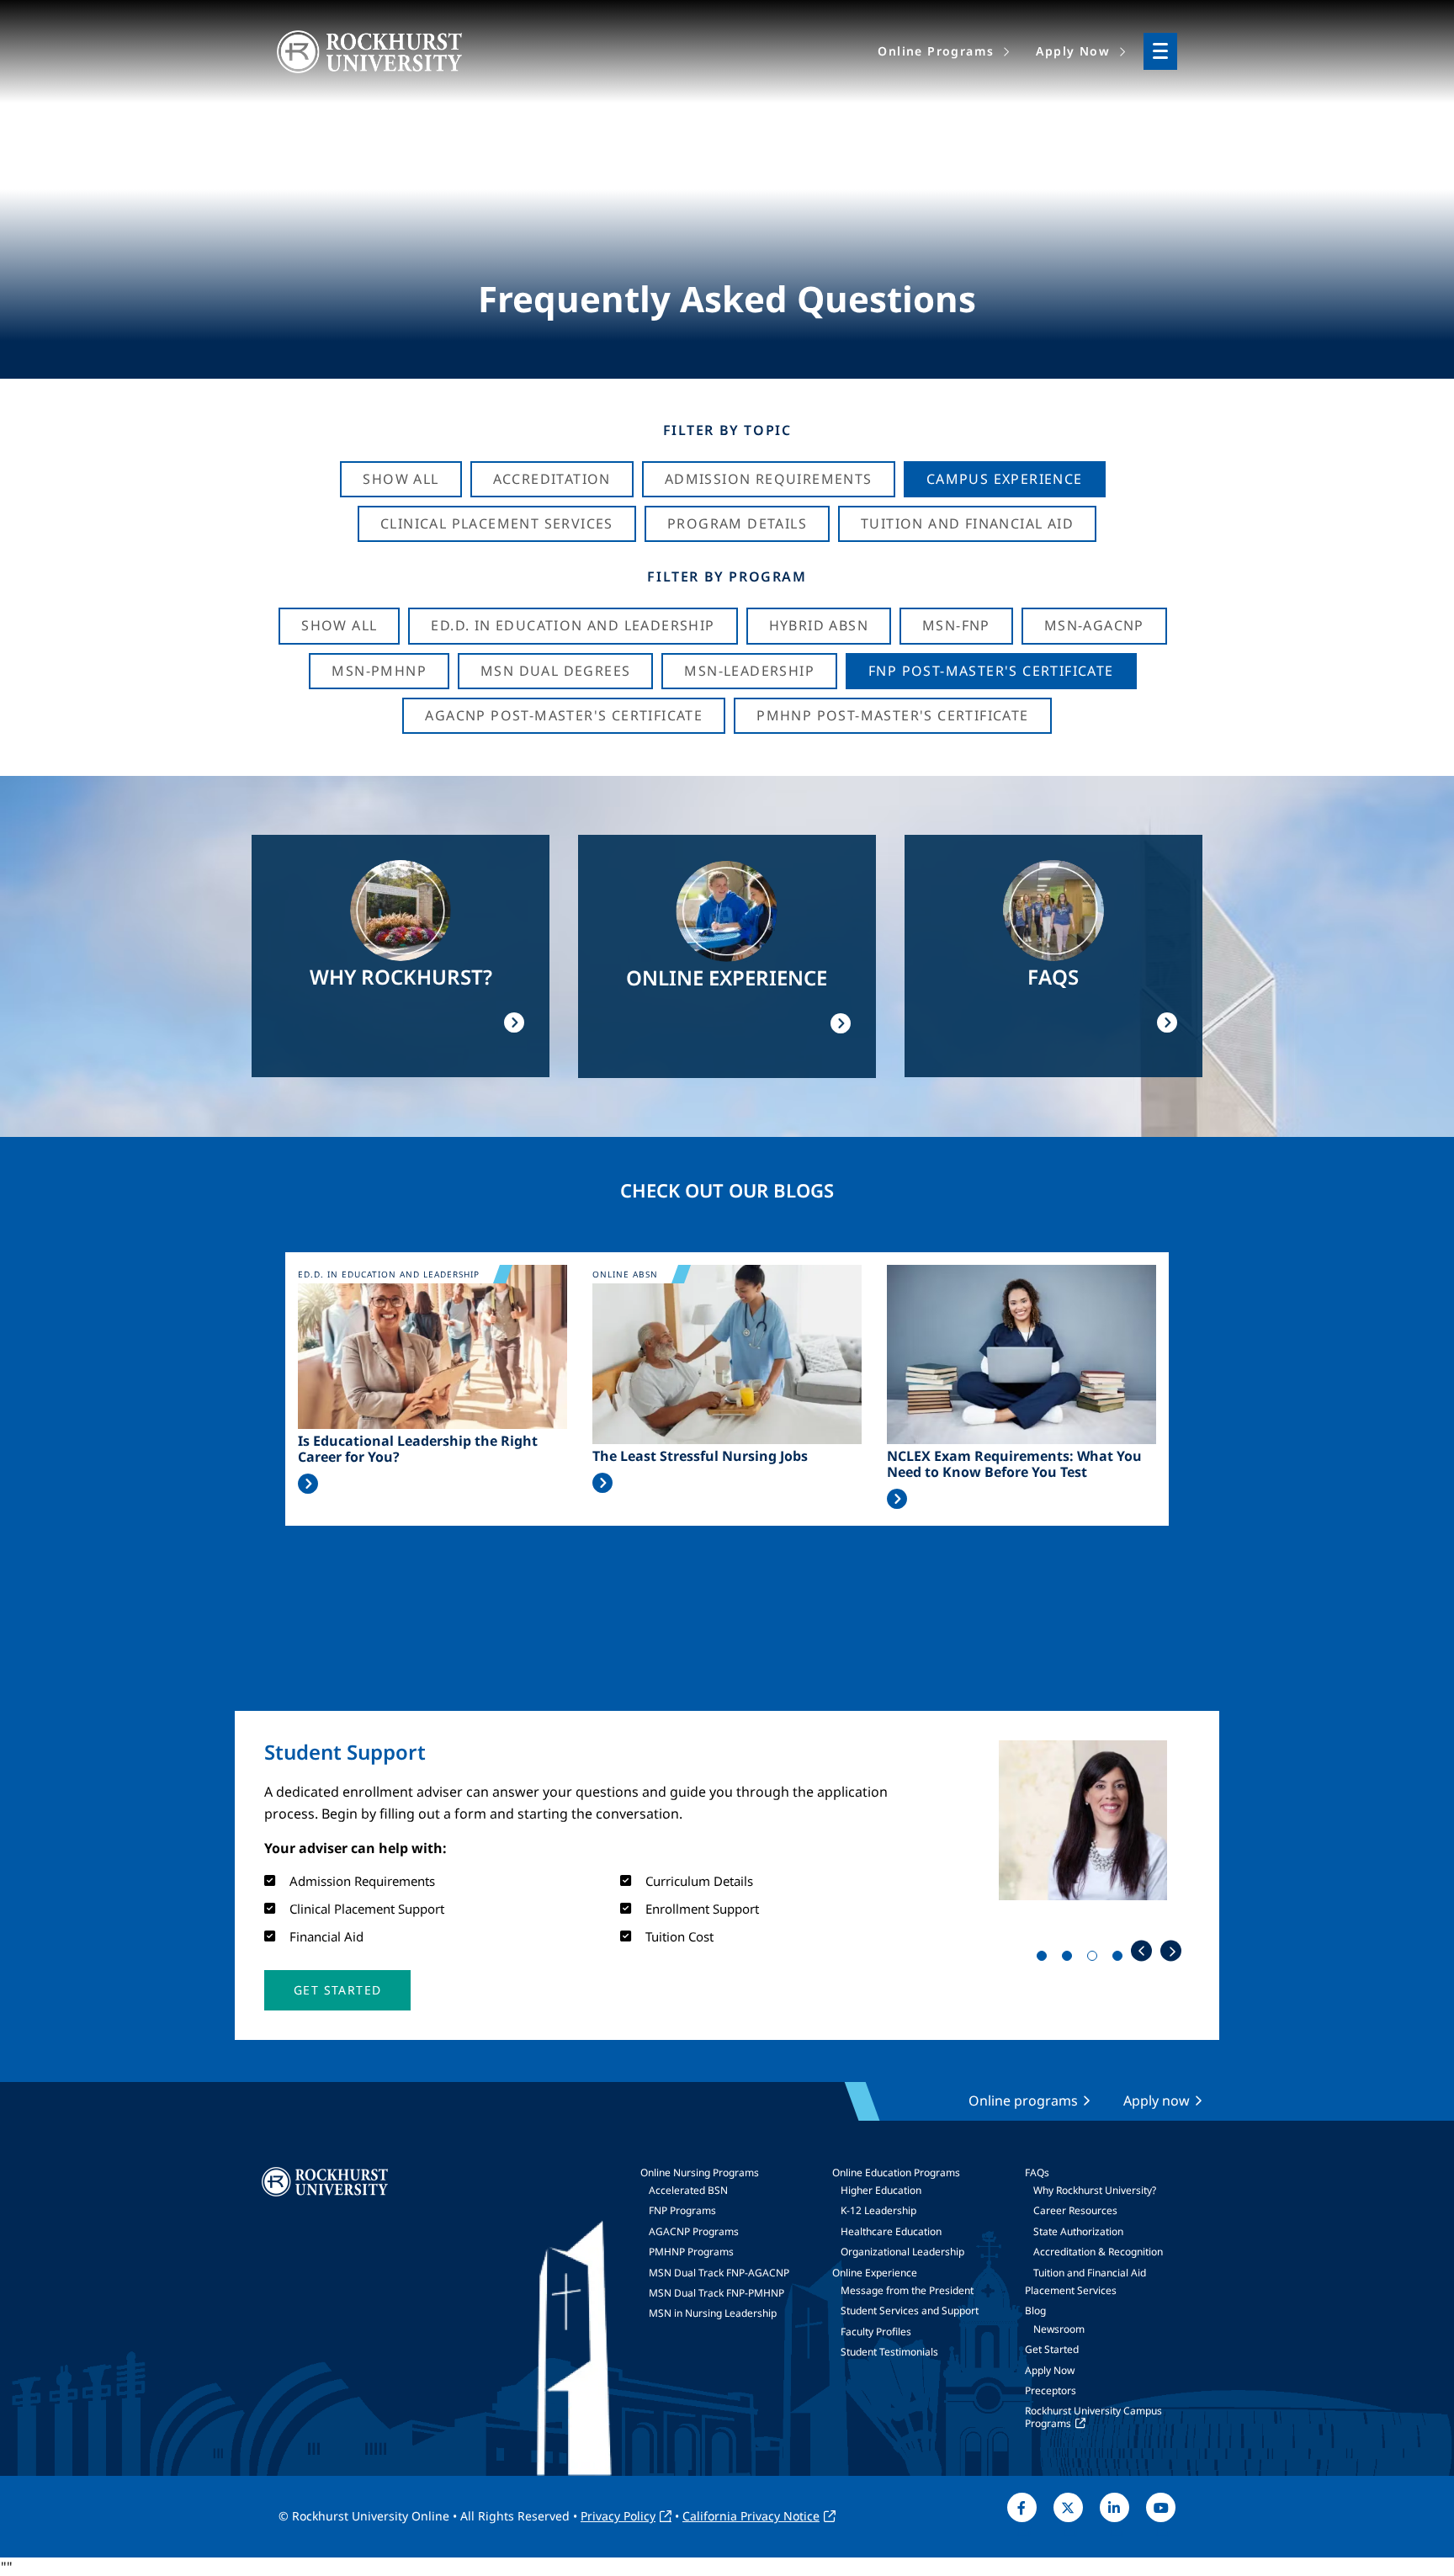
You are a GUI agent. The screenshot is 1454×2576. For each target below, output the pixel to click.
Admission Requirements (769, 479)
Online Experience (875, 2273)
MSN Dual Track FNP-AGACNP (719, 2273)
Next (1171, 1951)
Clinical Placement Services (497, 523)
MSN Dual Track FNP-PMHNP (716, 2293)
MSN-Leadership (749, 671)
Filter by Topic (727, 430)
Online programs (1023, 2101)
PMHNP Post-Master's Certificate (892, 715)
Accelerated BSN (688, 2190)
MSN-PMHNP (379, 671)
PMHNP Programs (691, 2252)
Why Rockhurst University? (1095, 2190)
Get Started (1052, 2349)
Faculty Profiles (876, 2332)
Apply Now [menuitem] (1073, 51)
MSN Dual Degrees (555, 671)
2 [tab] (1070, 1959)
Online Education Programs (896, 2172)
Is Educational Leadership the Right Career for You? (418, 1449)
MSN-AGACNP (1094, 625)
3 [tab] (1096, 1959)
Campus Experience (1005, 479)
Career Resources (1075, 2210)
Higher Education (881, 2190)
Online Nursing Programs (700, 2172)
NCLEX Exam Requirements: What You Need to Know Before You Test (1014, 1464)
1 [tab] (1045, 1959)
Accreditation (552, 479)
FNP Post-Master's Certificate (991, 671)
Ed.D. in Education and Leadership (573, 625)
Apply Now (1050, 2370)
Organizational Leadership (902, 2252)
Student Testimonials (889, 2352)
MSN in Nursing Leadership (713, 2313)
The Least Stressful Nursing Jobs (700, 1456)
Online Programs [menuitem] (936, 51)
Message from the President (907, 2290)
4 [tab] (1121, 1959)
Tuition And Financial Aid (967, 523)
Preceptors (1051, 2390)
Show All (401, 479)
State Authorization (1078, 2231)
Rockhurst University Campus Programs (1093, 2417)
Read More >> (308, 1484)
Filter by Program (727, 576)
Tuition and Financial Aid (1090, 2273)
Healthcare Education (891, 2231)
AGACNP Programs (694, 2231)
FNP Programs (682, 2210)
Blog (1035, 2310)
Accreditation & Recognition (1098, 2252)
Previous (1141, 1951)
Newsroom (1059, 2329)
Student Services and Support (910, 2310)
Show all (339, 625)
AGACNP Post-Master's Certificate (564, 715)
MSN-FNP (956, 625)
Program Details (737, 523)
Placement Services (1071, 2290)
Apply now (1157, 2101)
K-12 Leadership (878, 2210)
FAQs (1037, 2172)
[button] (337, 1990)
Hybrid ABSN (819, 625)
